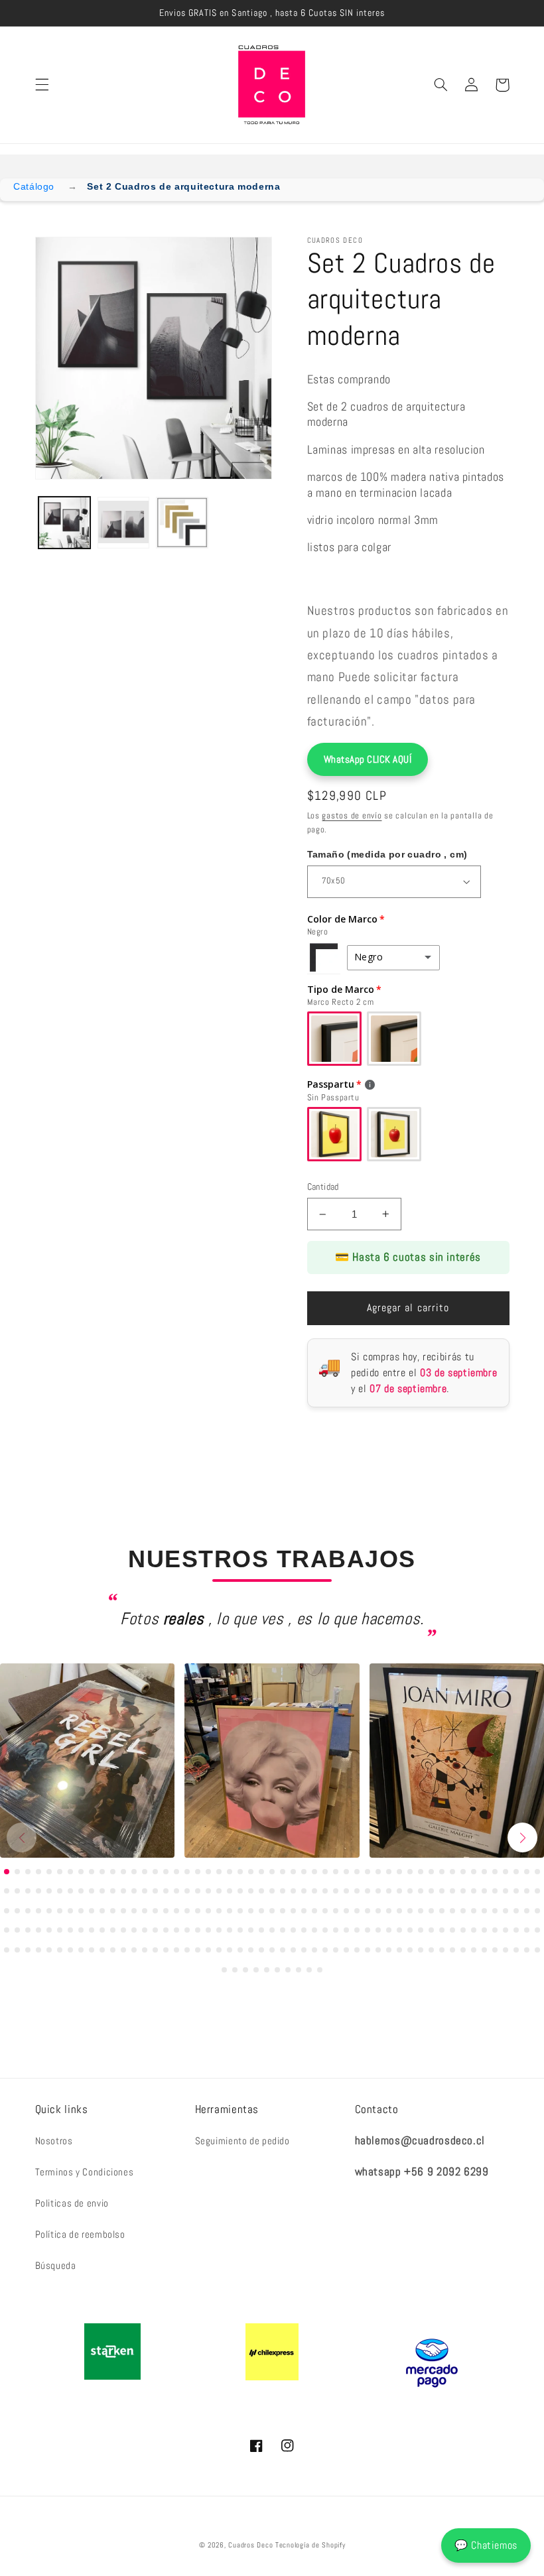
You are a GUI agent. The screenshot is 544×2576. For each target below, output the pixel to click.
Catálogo (34, 186)
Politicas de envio (72, 2203)
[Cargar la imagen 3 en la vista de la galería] (182, 523)
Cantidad (323, 1187)
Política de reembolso (80, 2234)
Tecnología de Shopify (310, 2545)
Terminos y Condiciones (85, 2172)
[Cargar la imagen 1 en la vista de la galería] (64, 523)
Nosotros (54, 2141)
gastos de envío (352, 816)
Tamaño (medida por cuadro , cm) (387, 854)
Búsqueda (56, 2266)
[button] (42, 85)
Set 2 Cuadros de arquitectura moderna (183, 186)
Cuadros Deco (250, 2545)
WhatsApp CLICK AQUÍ (368, 759)
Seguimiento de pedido (242, 2141)
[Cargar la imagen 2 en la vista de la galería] (123, 523)
